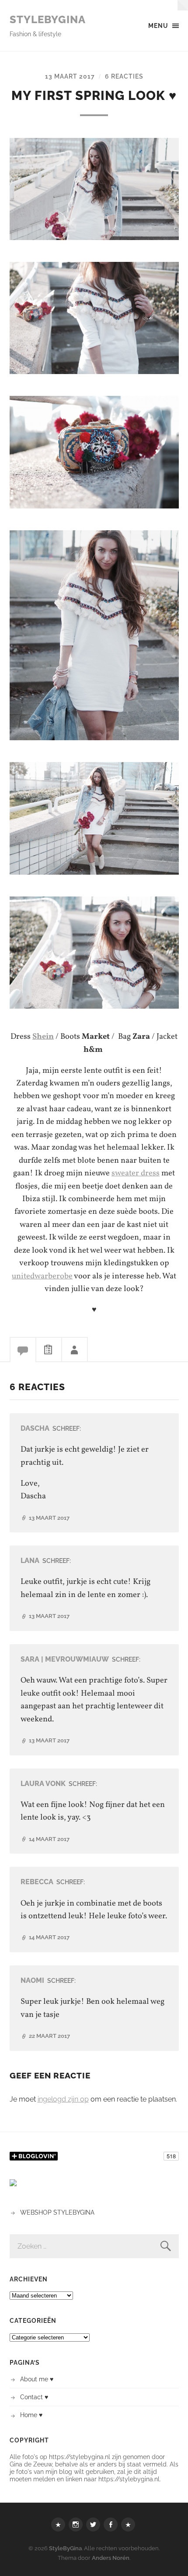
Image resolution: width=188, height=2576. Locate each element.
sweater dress (136, 1173)
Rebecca (37, 1882)
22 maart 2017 (49, 2036)
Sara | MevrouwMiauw (65, 1659)
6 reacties (124, 76)
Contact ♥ (34, 2397)
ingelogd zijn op (63, 2099)
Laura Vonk (43, 1784)
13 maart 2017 (70, 76)
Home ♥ (31, 2415)
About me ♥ (37, 2379)
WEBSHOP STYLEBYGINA (57, 2212)
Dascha (35, 1428)
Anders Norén (111, 2558)
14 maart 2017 (49, 1839)
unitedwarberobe (42, 1276)
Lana (30, 1561)
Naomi (32, 1980)
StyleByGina (48, 19)
